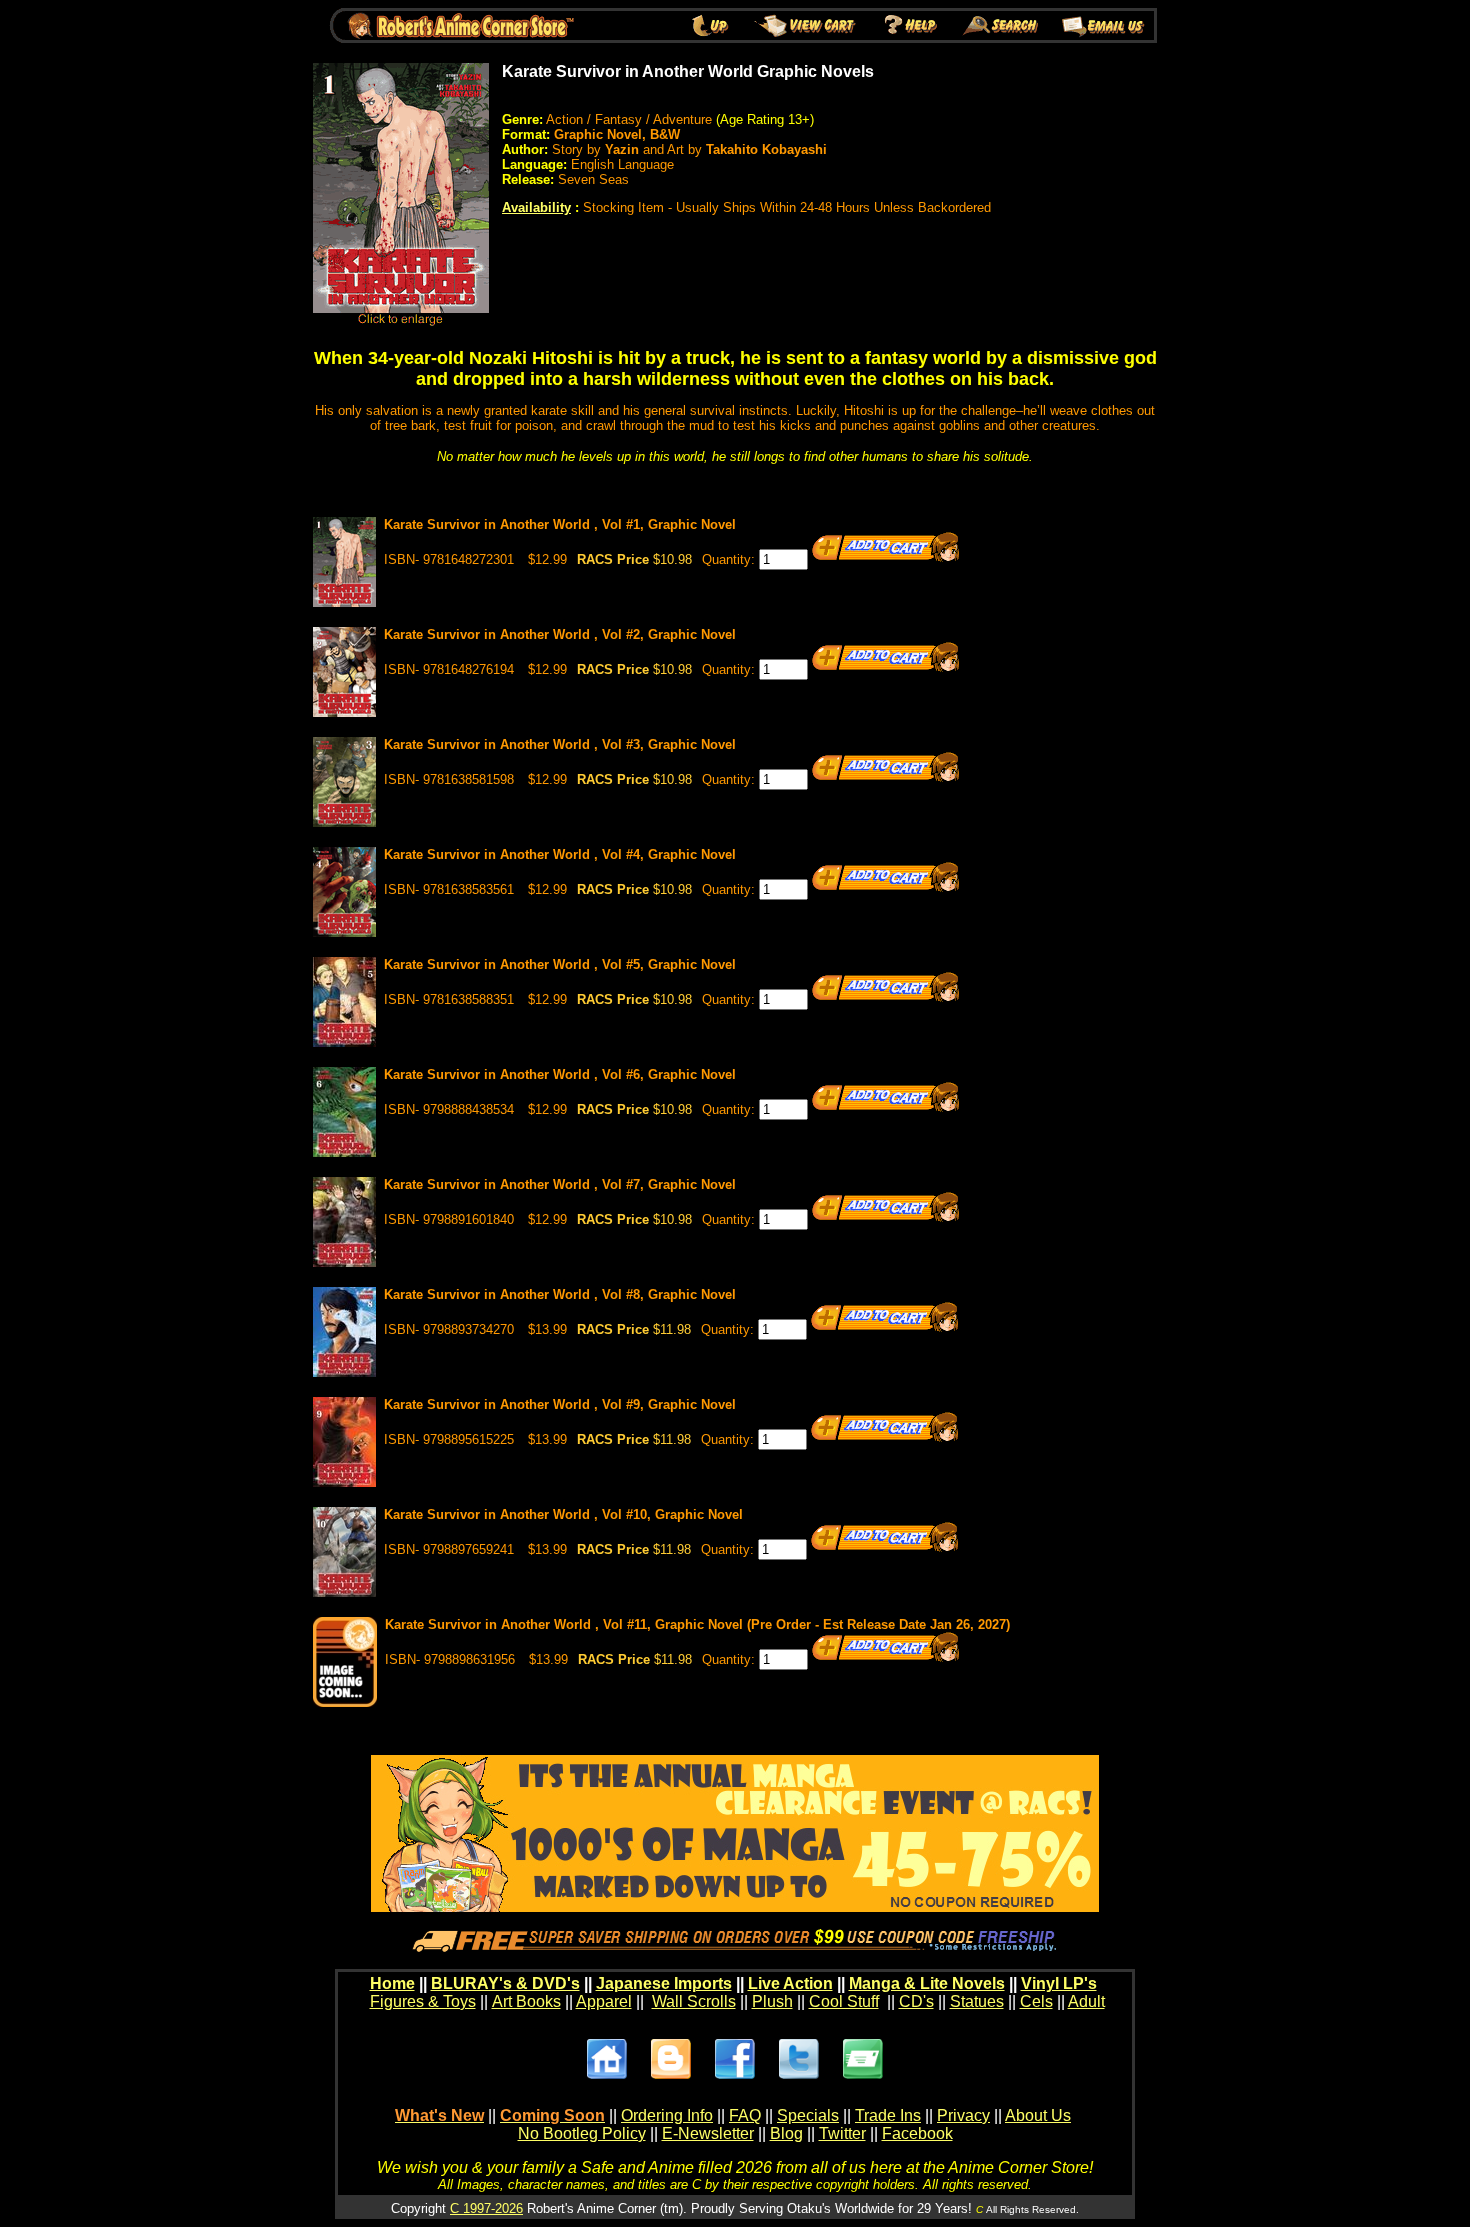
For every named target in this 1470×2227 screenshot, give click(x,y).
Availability (536, 207)
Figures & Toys (423, 2001)
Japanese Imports (664, 1983)
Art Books (526, 2001)
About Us (1038, 2115)
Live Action (790, 1983)
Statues (977, 2001)
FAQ (745, 2115)
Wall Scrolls (694, 2001)
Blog (786, 2133)
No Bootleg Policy (582, 2133)
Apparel (604, 2001)
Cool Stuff (844, 2001)
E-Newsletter (708, 2133)
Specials (808, 2115)
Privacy (963, 2115)
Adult (1086, 2001)
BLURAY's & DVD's (505, 1983)
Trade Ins (888, 2115)
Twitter (842, 2133)
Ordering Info (667, 2115)
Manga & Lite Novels (927, 1983)
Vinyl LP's (1059, 1983)
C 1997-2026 (486, 2208)
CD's (916, 2001)
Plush (772, 2001)
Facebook (917, 2133)
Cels (1036, 2001)
